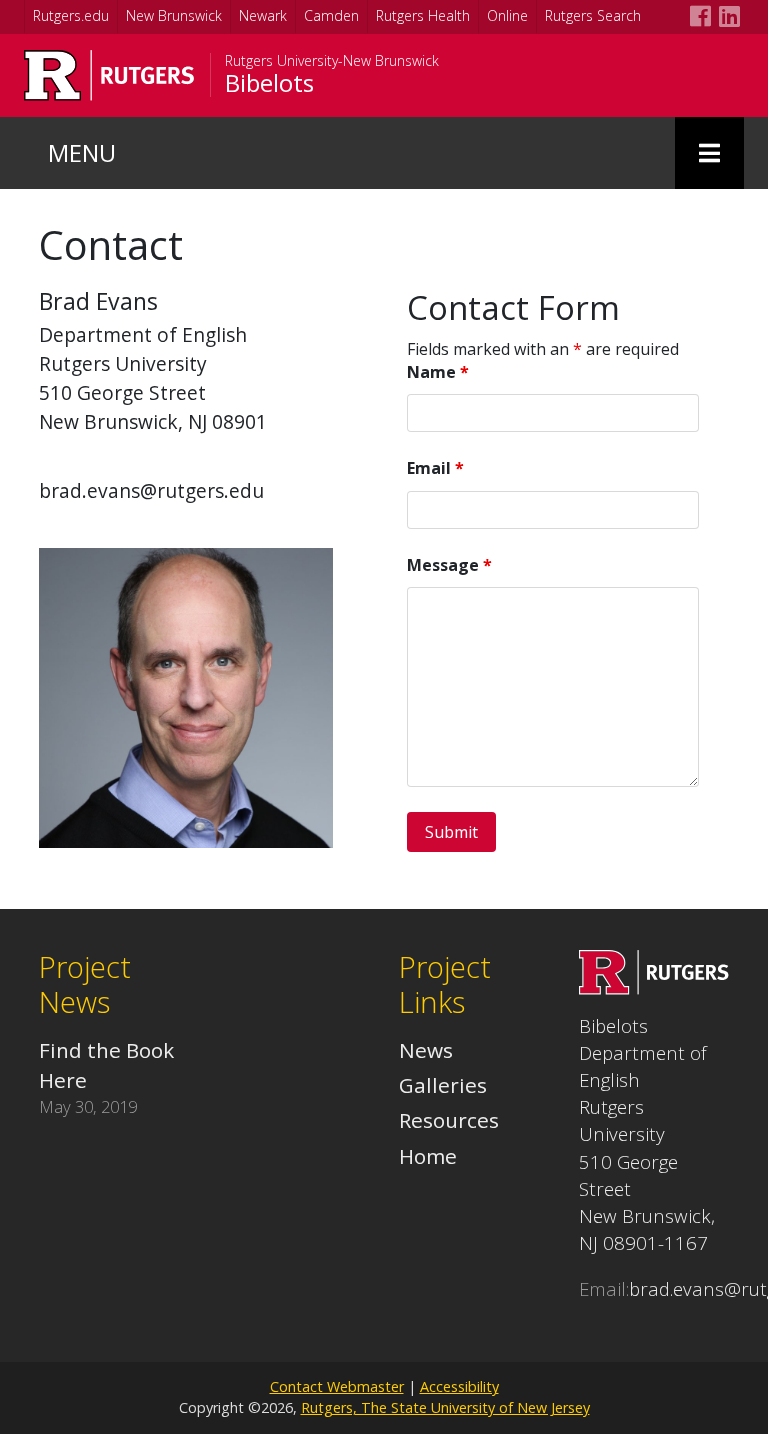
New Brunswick (174, 15)
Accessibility (459, 1386)
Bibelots (269, 83)
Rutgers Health (423, 15)
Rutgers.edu (71, 15)
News (426, 1050)
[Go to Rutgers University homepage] (109, 75)
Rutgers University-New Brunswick (332, 61)
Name (438, 372)
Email (435, 468)
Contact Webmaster (337, 1386)
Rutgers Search (593, 15)
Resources (449, 1120)
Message (449, 565)
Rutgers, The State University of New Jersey (445, 1407)
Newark (263, 15)
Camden (331, 15)
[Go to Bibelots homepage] (654, 987)
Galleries (443, 1085)
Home (428, 1156)
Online (507, 15)
